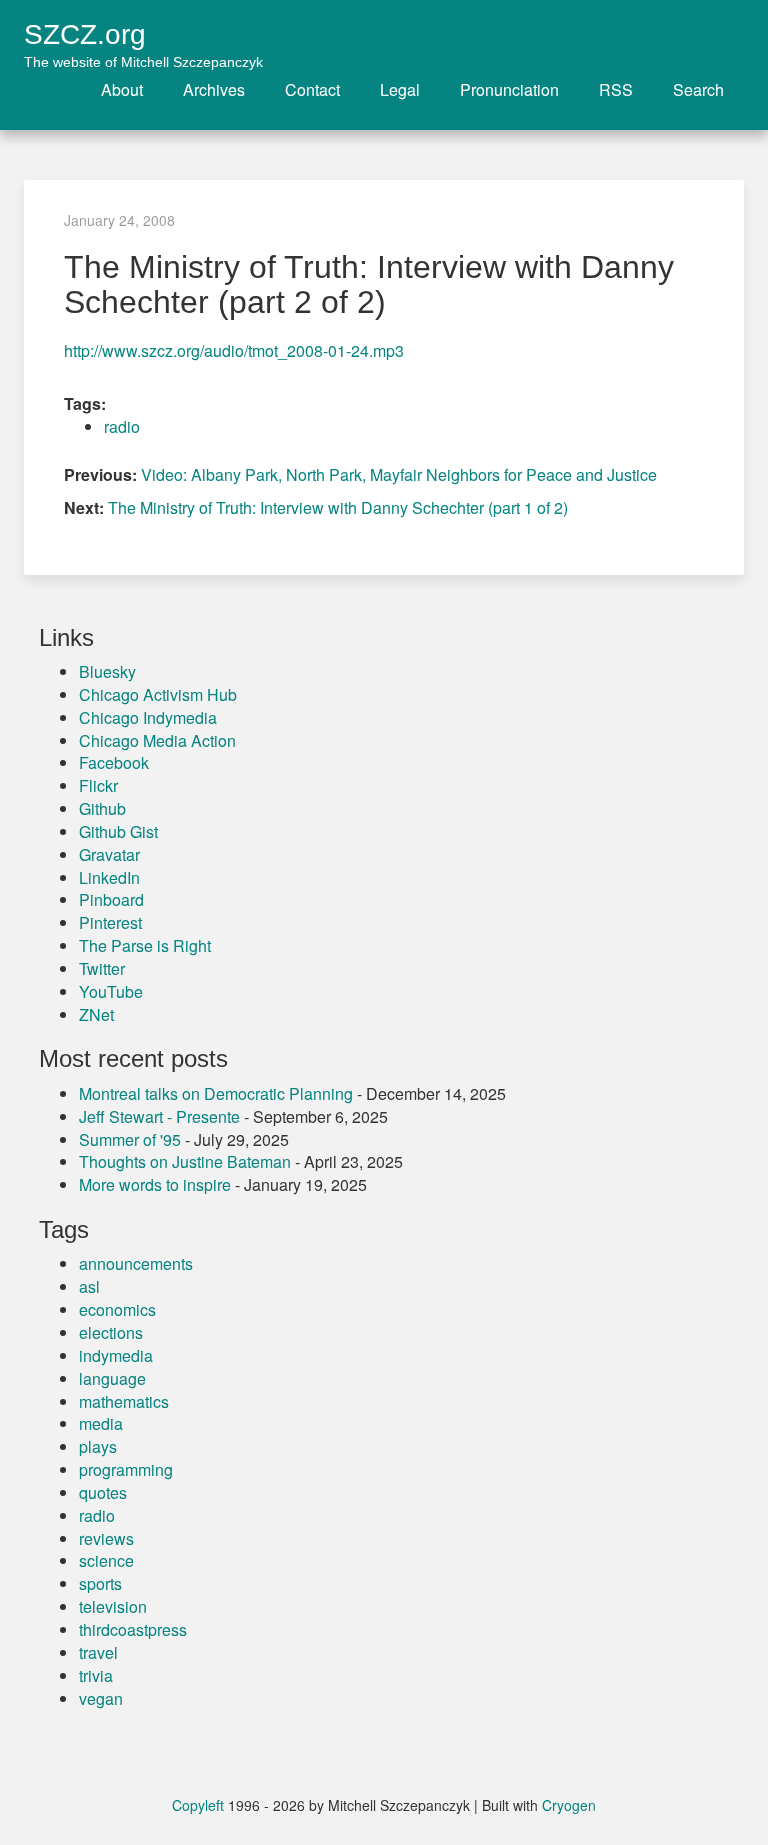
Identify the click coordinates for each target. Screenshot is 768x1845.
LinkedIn (109, 877)
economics (117, 1309)
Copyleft (198, 1805)
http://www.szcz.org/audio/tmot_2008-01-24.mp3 (234, 350)
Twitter (102, 968)
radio (122, 426)
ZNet (96, 1014)
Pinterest (110, 922)
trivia (96, 1675)
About (122, 89)
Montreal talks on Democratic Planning (216, 1093)
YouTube (111, 991)
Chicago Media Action (157, 740)
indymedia (116, 1355)
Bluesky (107, 671)
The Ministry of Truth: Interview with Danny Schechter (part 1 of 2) (338, 507)
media (101, 1423)
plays (98, 1446)
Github (102, 808)
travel (98, 1652)
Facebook (114, 762)
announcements (136, 1263)
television (113, 1606)
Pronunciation (509, 89)
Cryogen (569, 1805)
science (106, 1560)
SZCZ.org (143, 34)
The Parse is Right (145, 945)
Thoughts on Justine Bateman (185, 1161)
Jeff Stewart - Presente (159, 1116)
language (112, 1378)
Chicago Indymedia (148, 717)
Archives (214, 89)
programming (126, 1469)
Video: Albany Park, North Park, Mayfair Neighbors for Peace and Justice (399, 474)
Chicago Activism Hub (158, 694)
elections (111, 1332)
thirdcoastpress (133, 1629)
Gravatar (109, 854)
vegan (101, 1698)
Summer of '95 (130, 1139)
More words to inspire (155, 1184)
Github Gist (118, 831)
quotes (103, 1492)
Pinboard (111, 899)
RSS (616, 89)
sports (100, 1583)
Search (698, 89)
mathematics (124, 1401)
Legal (400, 89)
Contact (312, 89)
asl (89, 1286)
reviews (106, 1538)
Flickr (98, 785)
